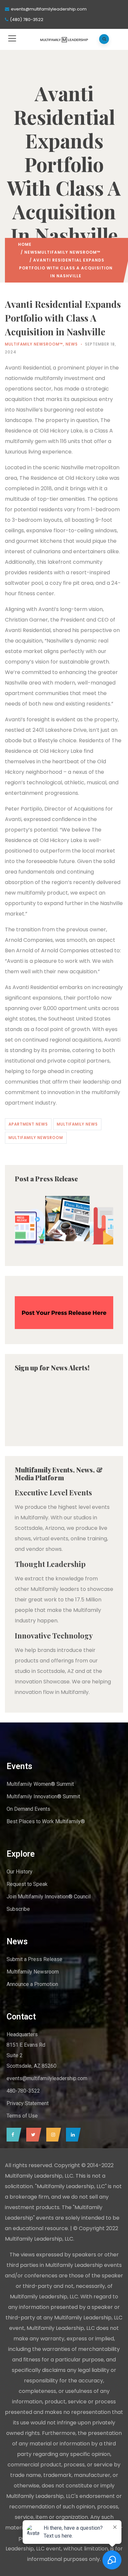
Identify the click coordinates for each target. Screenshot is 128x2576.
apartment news (28, 1124)
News (31, 252)
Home (25, 244)
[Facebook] (12, 2135)
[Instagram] (52, 2135)
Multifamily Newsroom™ (69, 252)
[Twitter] (32, 2135)
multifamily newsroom (36, 1138)
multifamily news (77, 1124)
